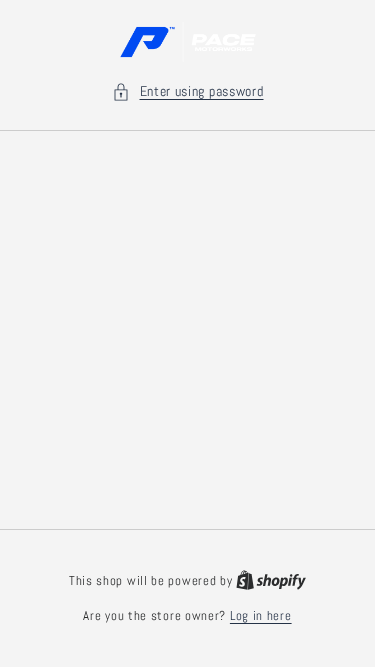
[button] (188, 91)
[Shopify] (271, 580)
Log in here (261, 615)
